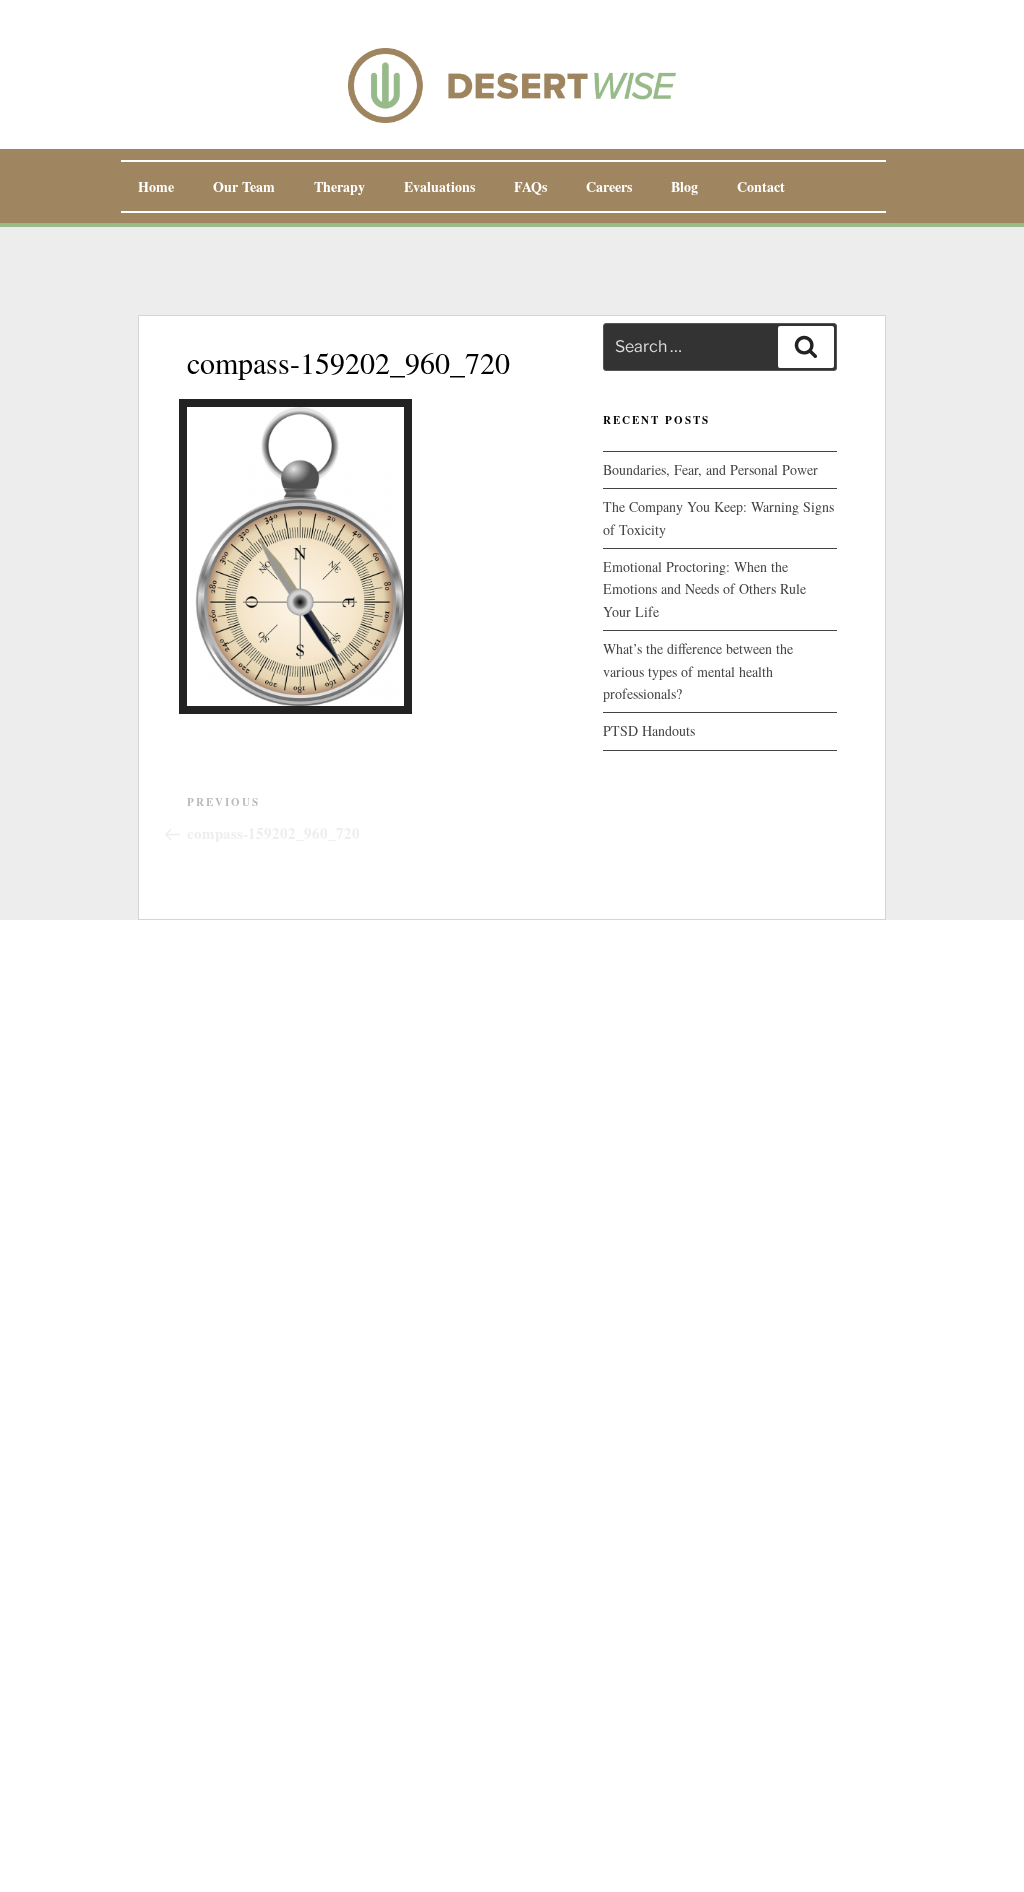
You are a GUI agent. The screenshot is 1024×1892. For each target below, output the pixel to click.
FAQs (530, 186)
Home (156, 186)
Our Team (244, 186)
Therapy (339, 186)
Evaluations (439, 186)
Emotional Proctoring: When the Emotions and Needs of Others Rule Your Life (704, 589)
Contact (761, 186)
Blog (684, 186)
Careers (609, 186)
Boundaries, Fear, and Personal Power (710, 469)
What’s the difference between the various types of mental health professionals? (698, 671)
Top (976, 1844)
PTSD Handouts (649, 730)
